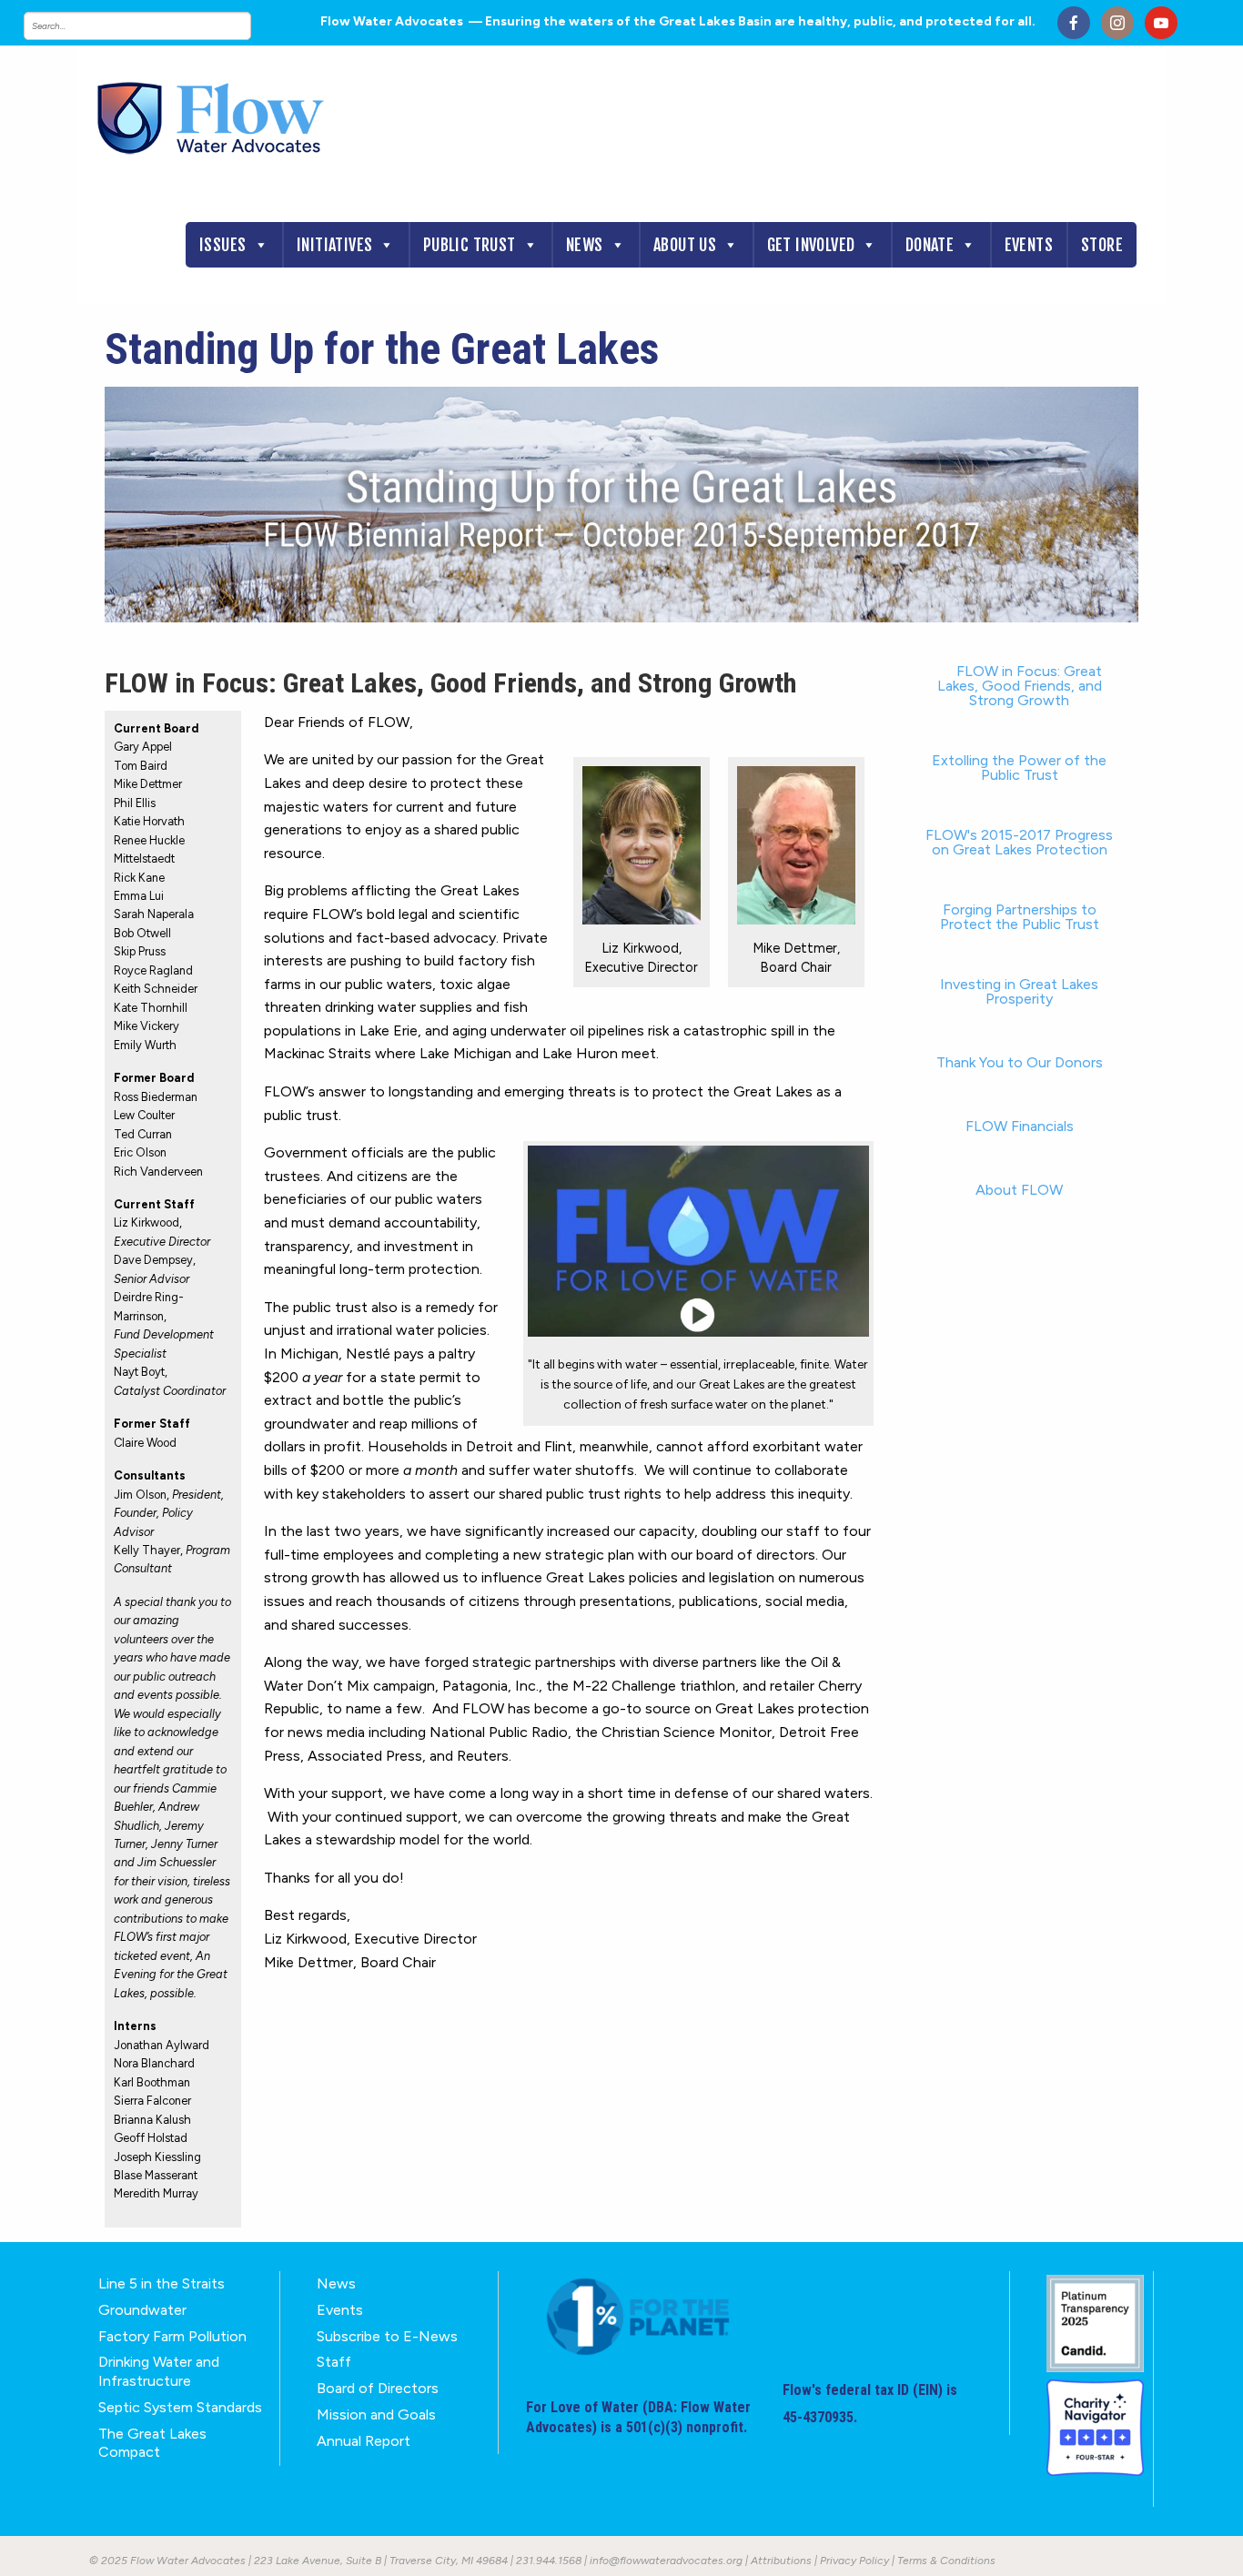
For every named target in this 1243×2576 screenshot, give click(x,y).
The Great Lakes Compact (152, 2443)
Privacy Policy (854, 2561)
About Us (685, 245)
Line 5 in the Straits (162, 2283)
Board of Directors (378, 2388)
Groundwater (142, 2310)
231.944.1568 (549, 2561)
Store (1102, 245)
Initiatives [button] (334, 245)
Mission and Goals (376, 2414)
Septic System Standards (180, 2407)
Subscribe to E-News (387, 2336)
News (585, 245)
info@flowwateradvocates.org (666, 2561)
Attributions (781, 2561)
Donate (930, 245)
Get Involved (811, 245)
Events (1029, 245)
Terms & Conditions (946, 2561)
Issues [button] (222, 245)
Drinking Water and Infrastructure (159, 2371)
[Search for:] (156, 26)
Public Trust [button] (470, 245)
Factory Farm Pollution (172, 2336)
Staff (334, 2362)
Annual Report (364, 2441)
